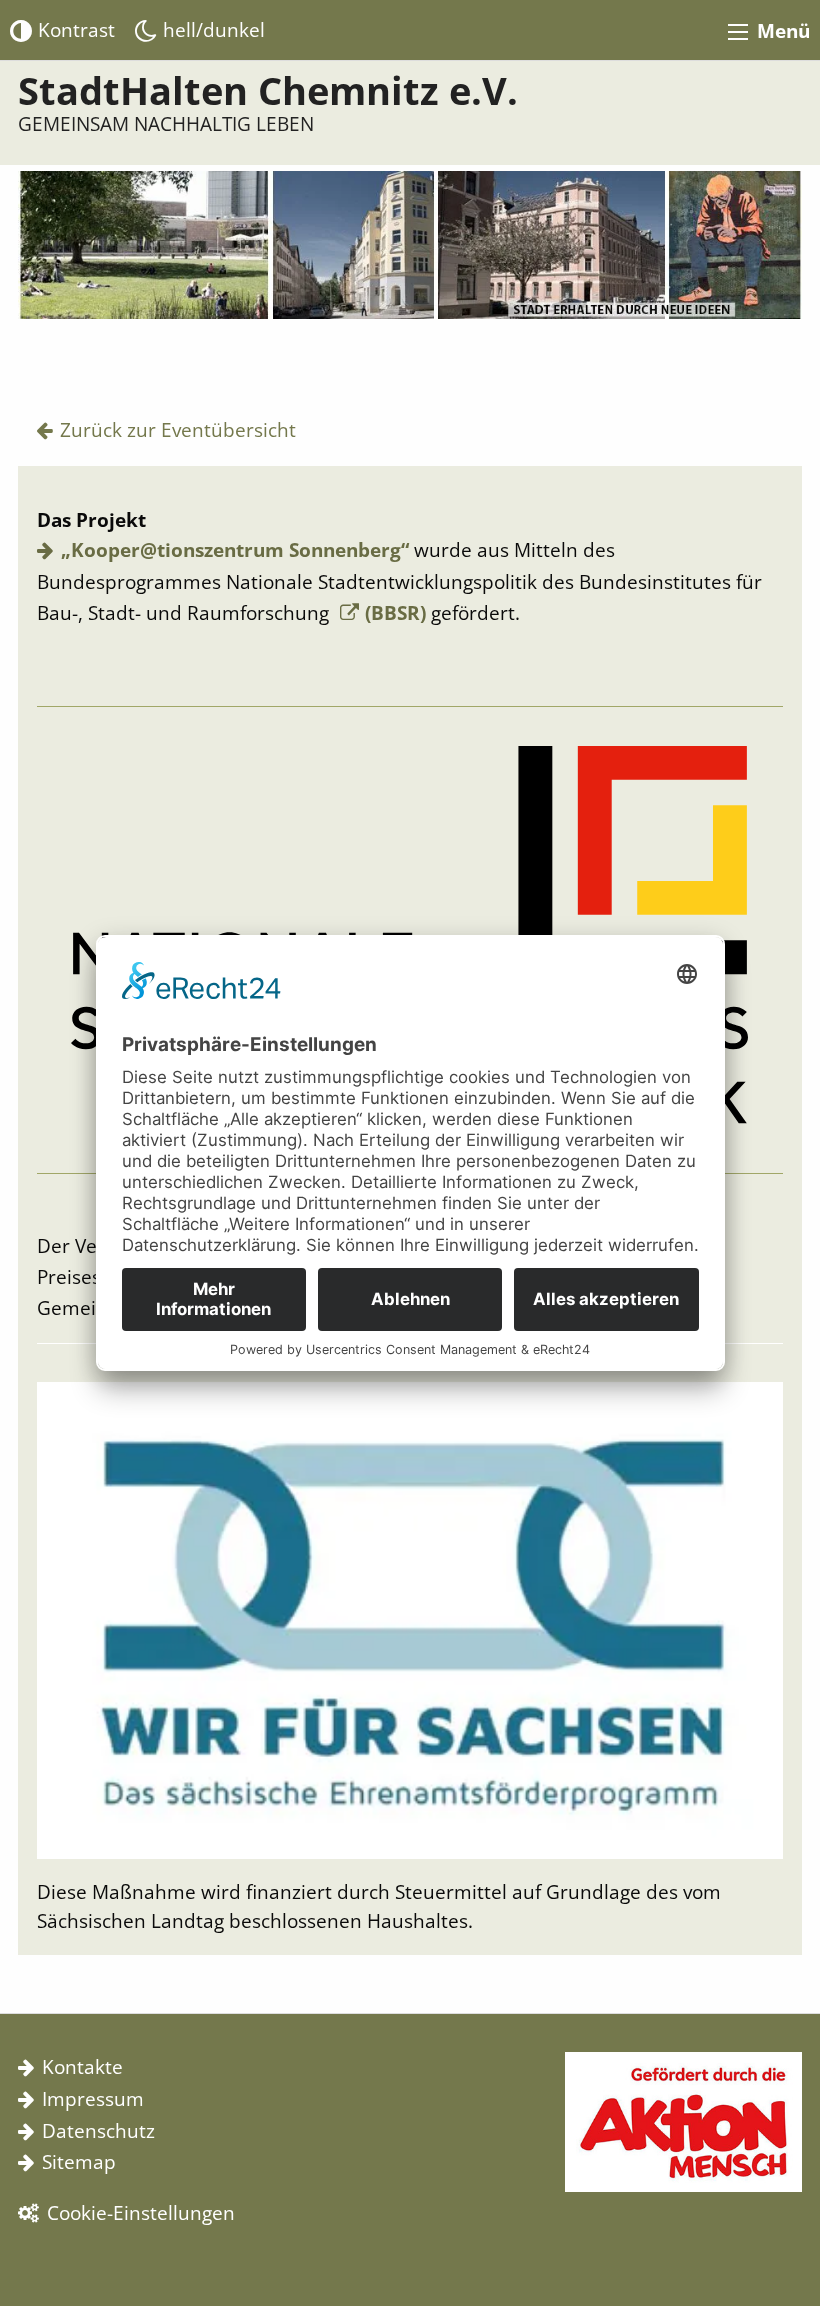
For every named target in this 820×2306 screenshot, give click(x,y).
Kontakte (82, 2066)
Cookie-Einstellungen (141, 2212)
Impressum (93, 2098)
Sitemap (79, 2161)
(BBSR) (395, 612)
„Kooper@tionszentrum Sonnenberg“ (235, 549)
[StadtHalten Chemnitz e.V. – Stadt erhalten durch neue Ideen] (410, 262)
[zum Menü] (738, 32)
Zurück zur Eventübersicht (178, 429)
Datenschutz (98, 2130)
